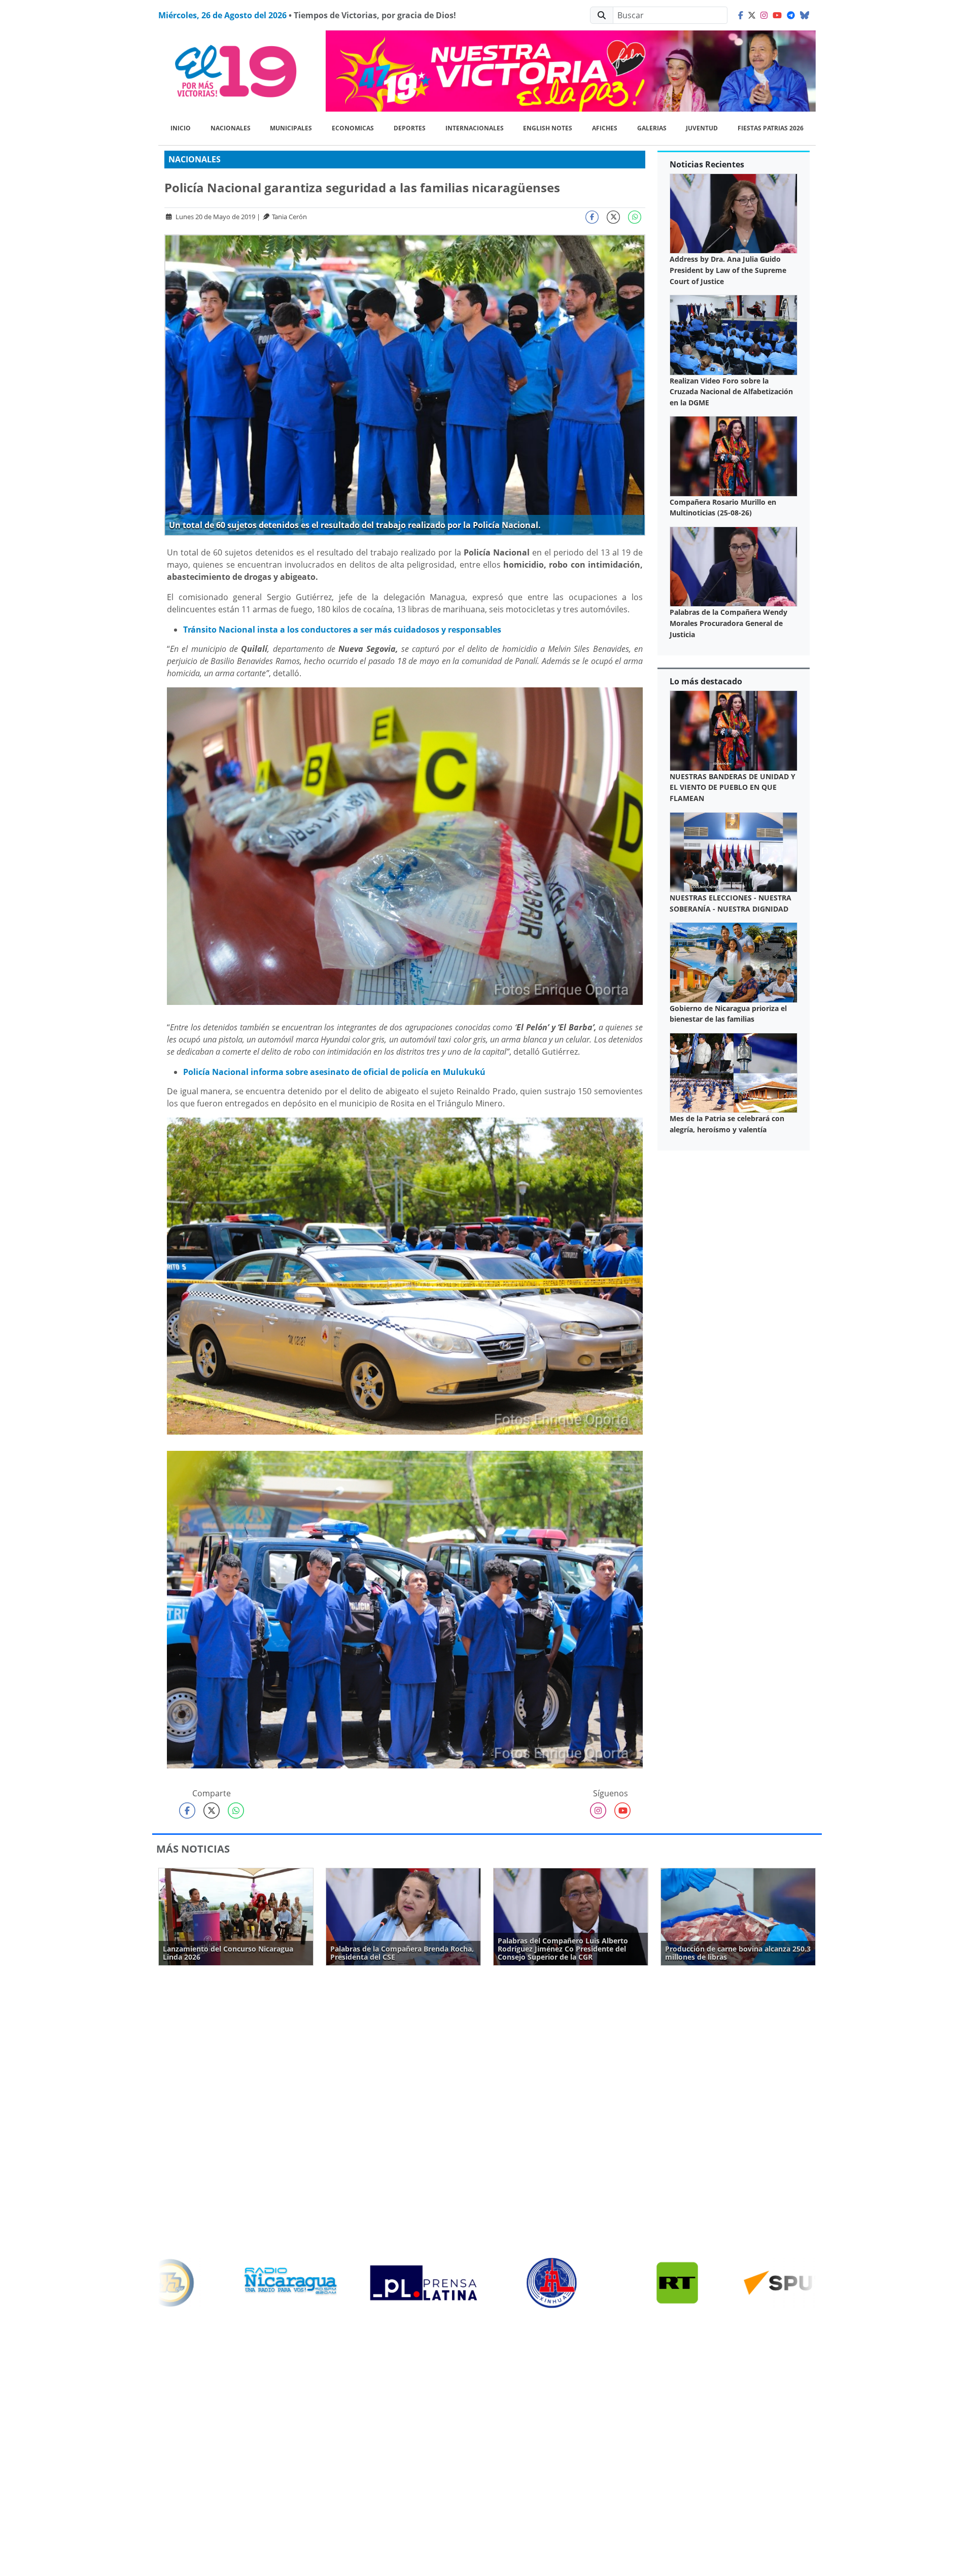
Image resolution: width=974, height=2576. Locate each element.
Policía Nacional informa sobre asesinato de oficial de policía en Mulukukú (334, 1072)
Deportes (410, 128)
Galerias (652, 128)
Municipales (291, 128)
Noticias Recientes (707, 164)
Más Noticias (193, 1849)
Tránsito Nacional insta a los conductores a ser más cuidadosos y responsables (342, 630)
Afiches (605, 128)
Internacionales (475, 128)
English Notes (548, 128)
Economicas (353, 128)
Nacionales (231, 128)
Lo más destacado (706, 681)
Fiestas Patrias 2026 (771, 128)
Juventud (702, 128)
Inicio (181, 128)
